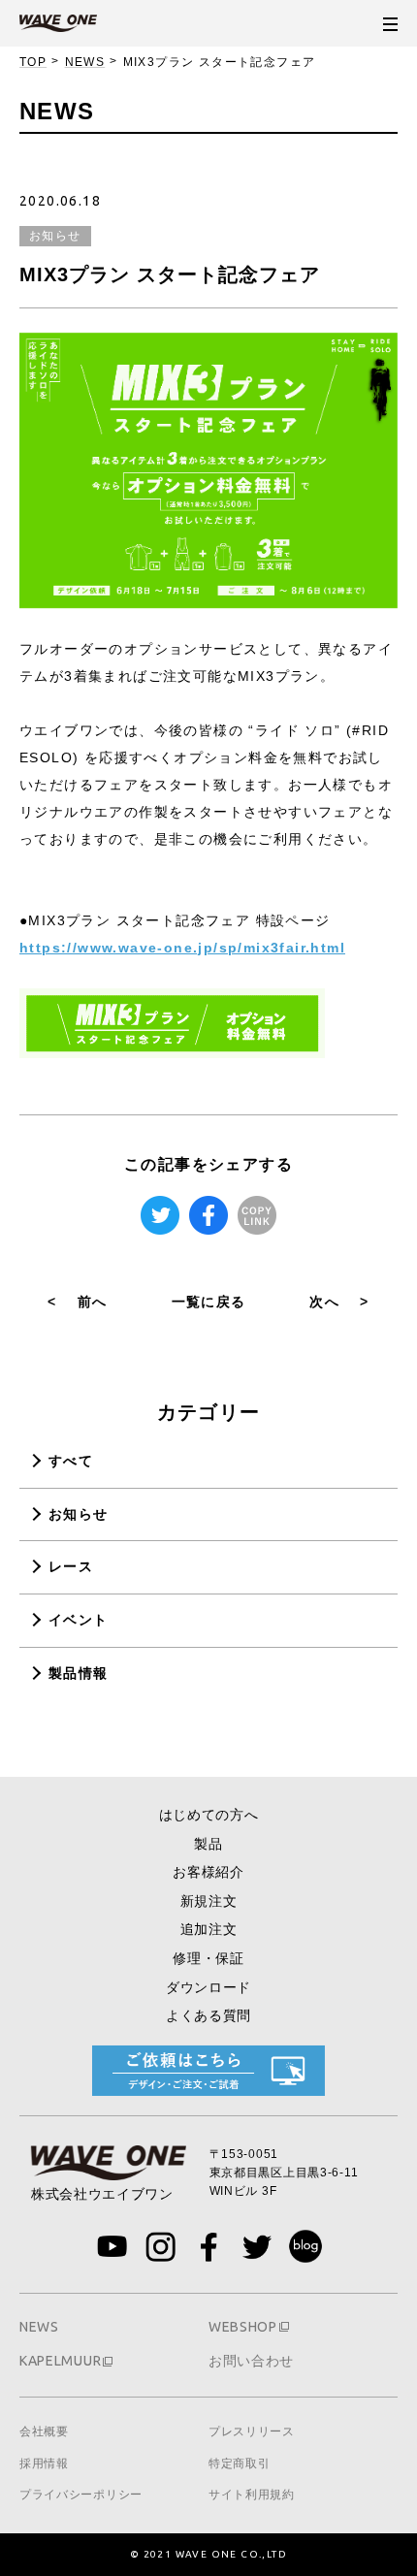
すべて (71, 1461)
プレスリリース (252, 2431)
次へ (339, 1302)
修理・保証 (208, 1958)
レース (71, 1566)
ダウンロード (208, 1987)
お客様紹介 (208, 1872)
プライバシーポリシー (81, 2495)
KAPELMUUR (60, 2361)
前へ (77, 1302)
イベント (79, 1620)
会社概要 (44, 2431)
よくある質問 (208, 2015)
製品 (208, 1844)
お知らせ (79, 1514)
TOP (33, 62)
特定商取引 (240, 2463)
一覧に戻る (209, 1302)
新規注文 (209, 1901)
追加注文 (209, 1929)
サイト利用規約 (252, 2495)
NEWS (85, 62)
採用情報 (44, 2463)
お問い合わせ (251, 2361)
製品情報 (79, 1673)
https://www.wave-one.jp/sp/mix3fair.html (182, 948)
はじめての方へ (209, 1815)
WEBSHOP (243, 2327)
